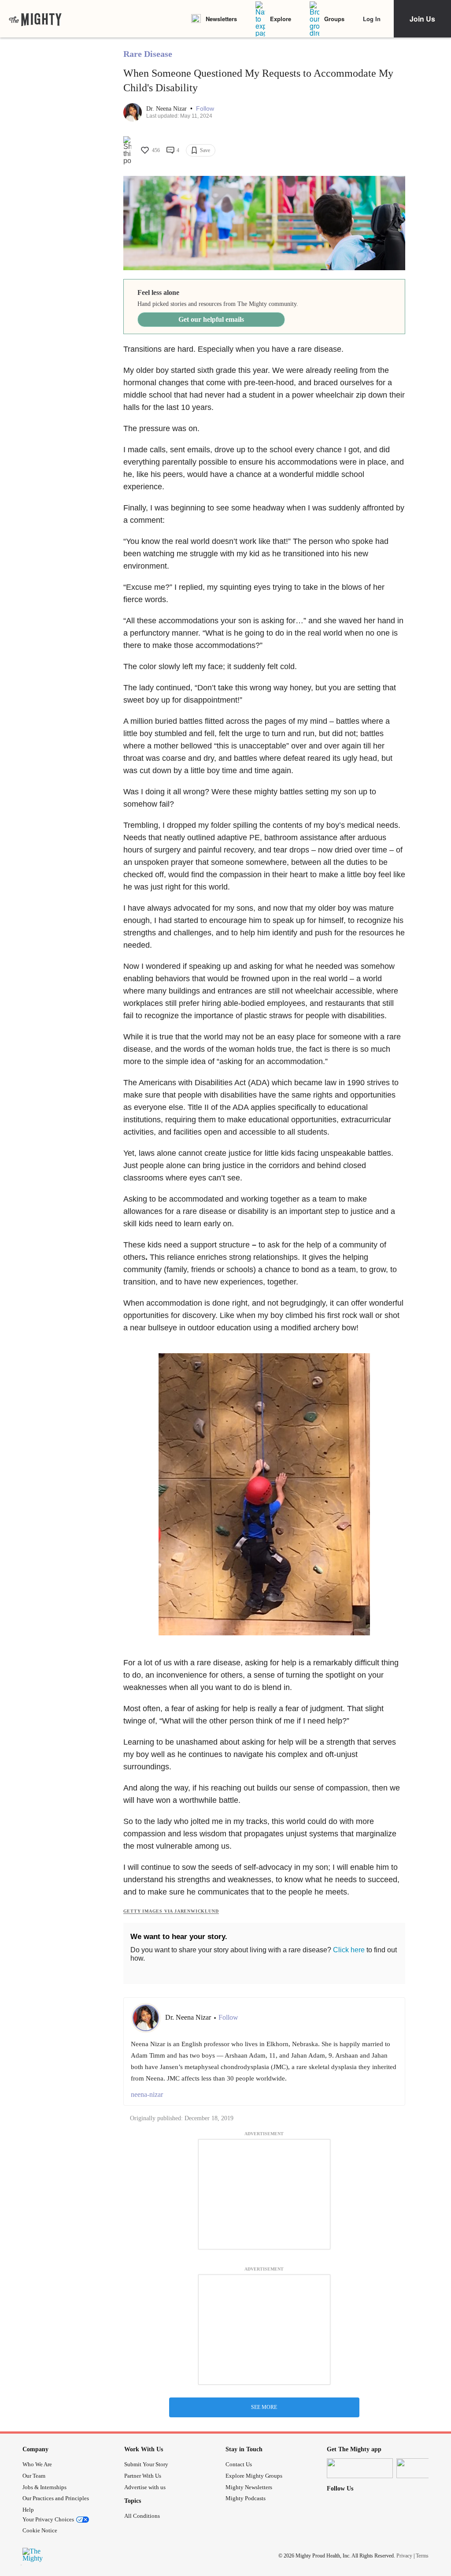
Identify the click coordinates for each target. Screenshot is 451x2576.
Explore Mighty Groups (254, 2476)
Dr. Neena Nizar (167, 109)
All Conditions (142, 2516)
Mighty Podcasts (246, 2498)
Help (28, 2510)
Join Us (422, 19)
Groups (334, 19)
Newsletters (221, 19)
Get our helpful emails (211, 319)
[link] (35, 19)
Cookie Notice (40, 2530)
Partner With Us (143, 2476)
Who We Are (37, 2464)
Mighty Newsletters (249, 2487)
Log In (372, 19)
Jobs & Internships (44, 2487)
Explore (281, 19)
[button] (205, 109)
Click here (349, 1950)
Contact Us (239, 2464)
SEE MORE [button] (264, 2407)
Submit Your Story (146, 2464)
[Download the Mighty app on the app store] (360, 2468)
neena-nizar (147, 2094)
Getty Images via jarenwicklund (171, 1911)
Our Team (34, 2476)
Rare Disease (148, 54)
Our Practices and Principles (56, 2498)
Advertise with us (145, 2487)
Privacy (404, 2556)
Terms (422, 2556)
